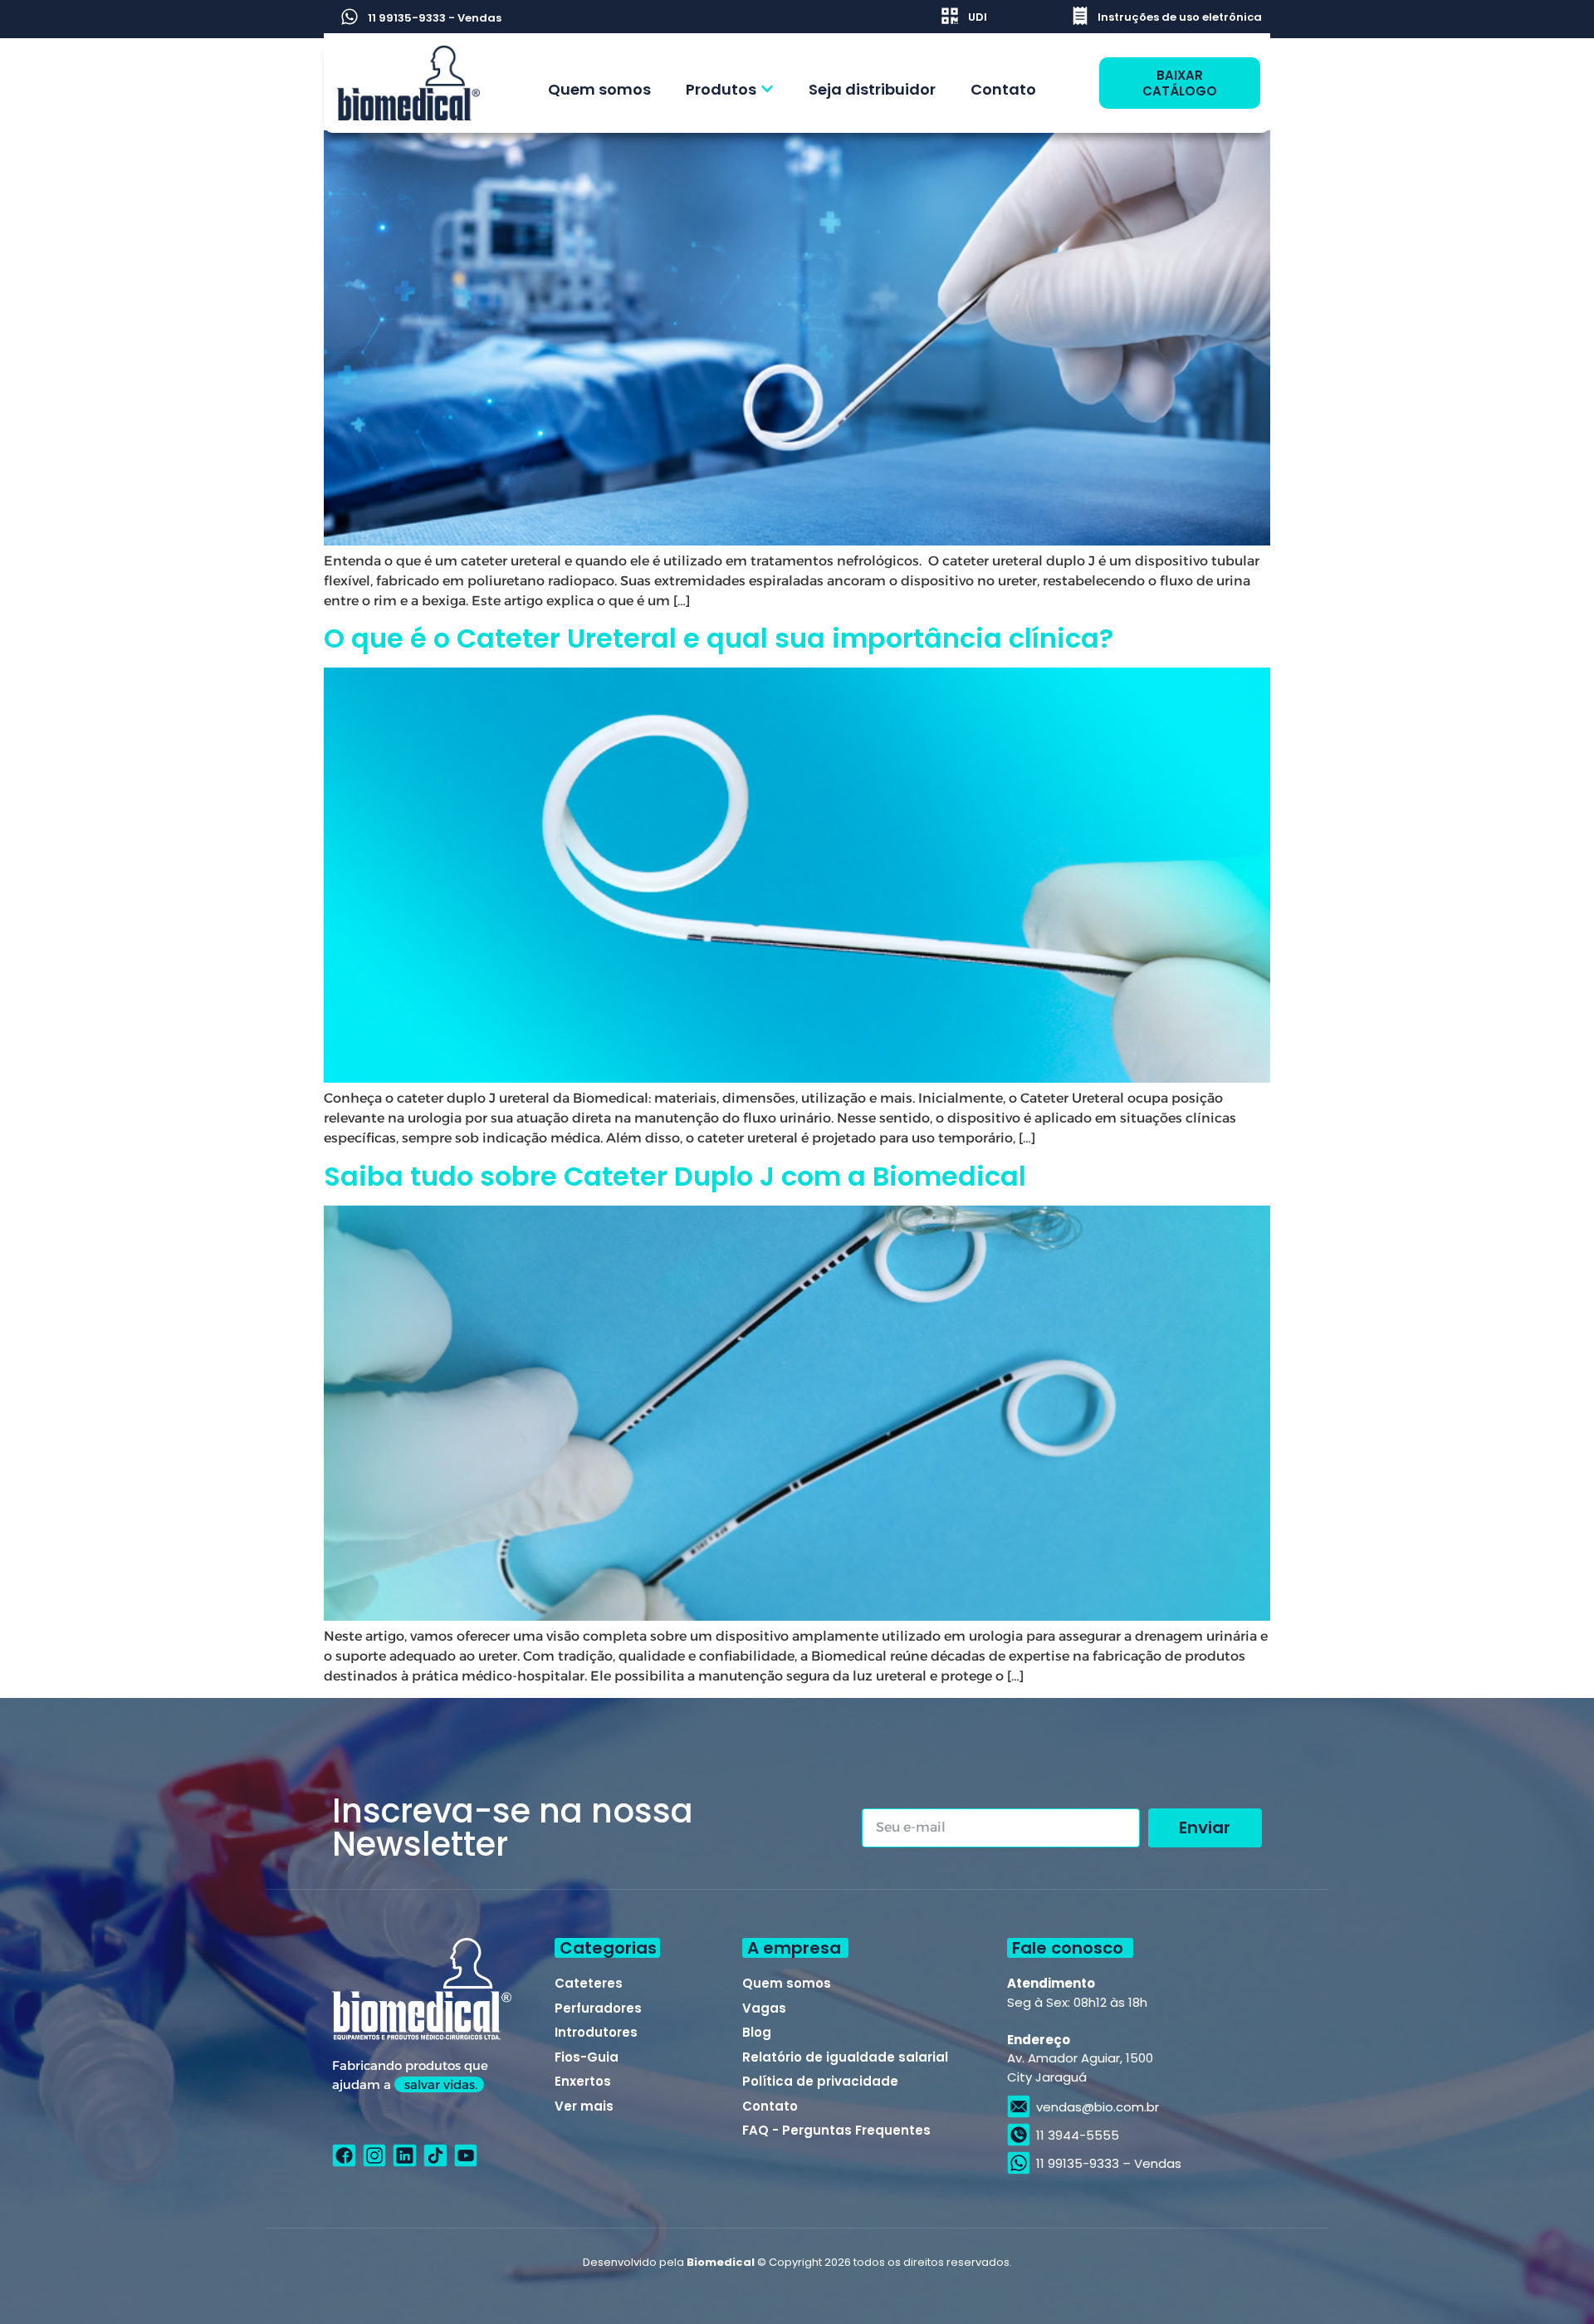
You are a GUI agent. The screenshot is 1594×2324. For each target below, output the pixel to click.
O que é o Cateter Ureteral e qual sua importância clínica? (719, 638)
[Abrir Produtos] (767, 89)
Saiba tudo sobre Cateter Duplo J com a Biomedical (675, 1176)
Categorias (608, 1948)
